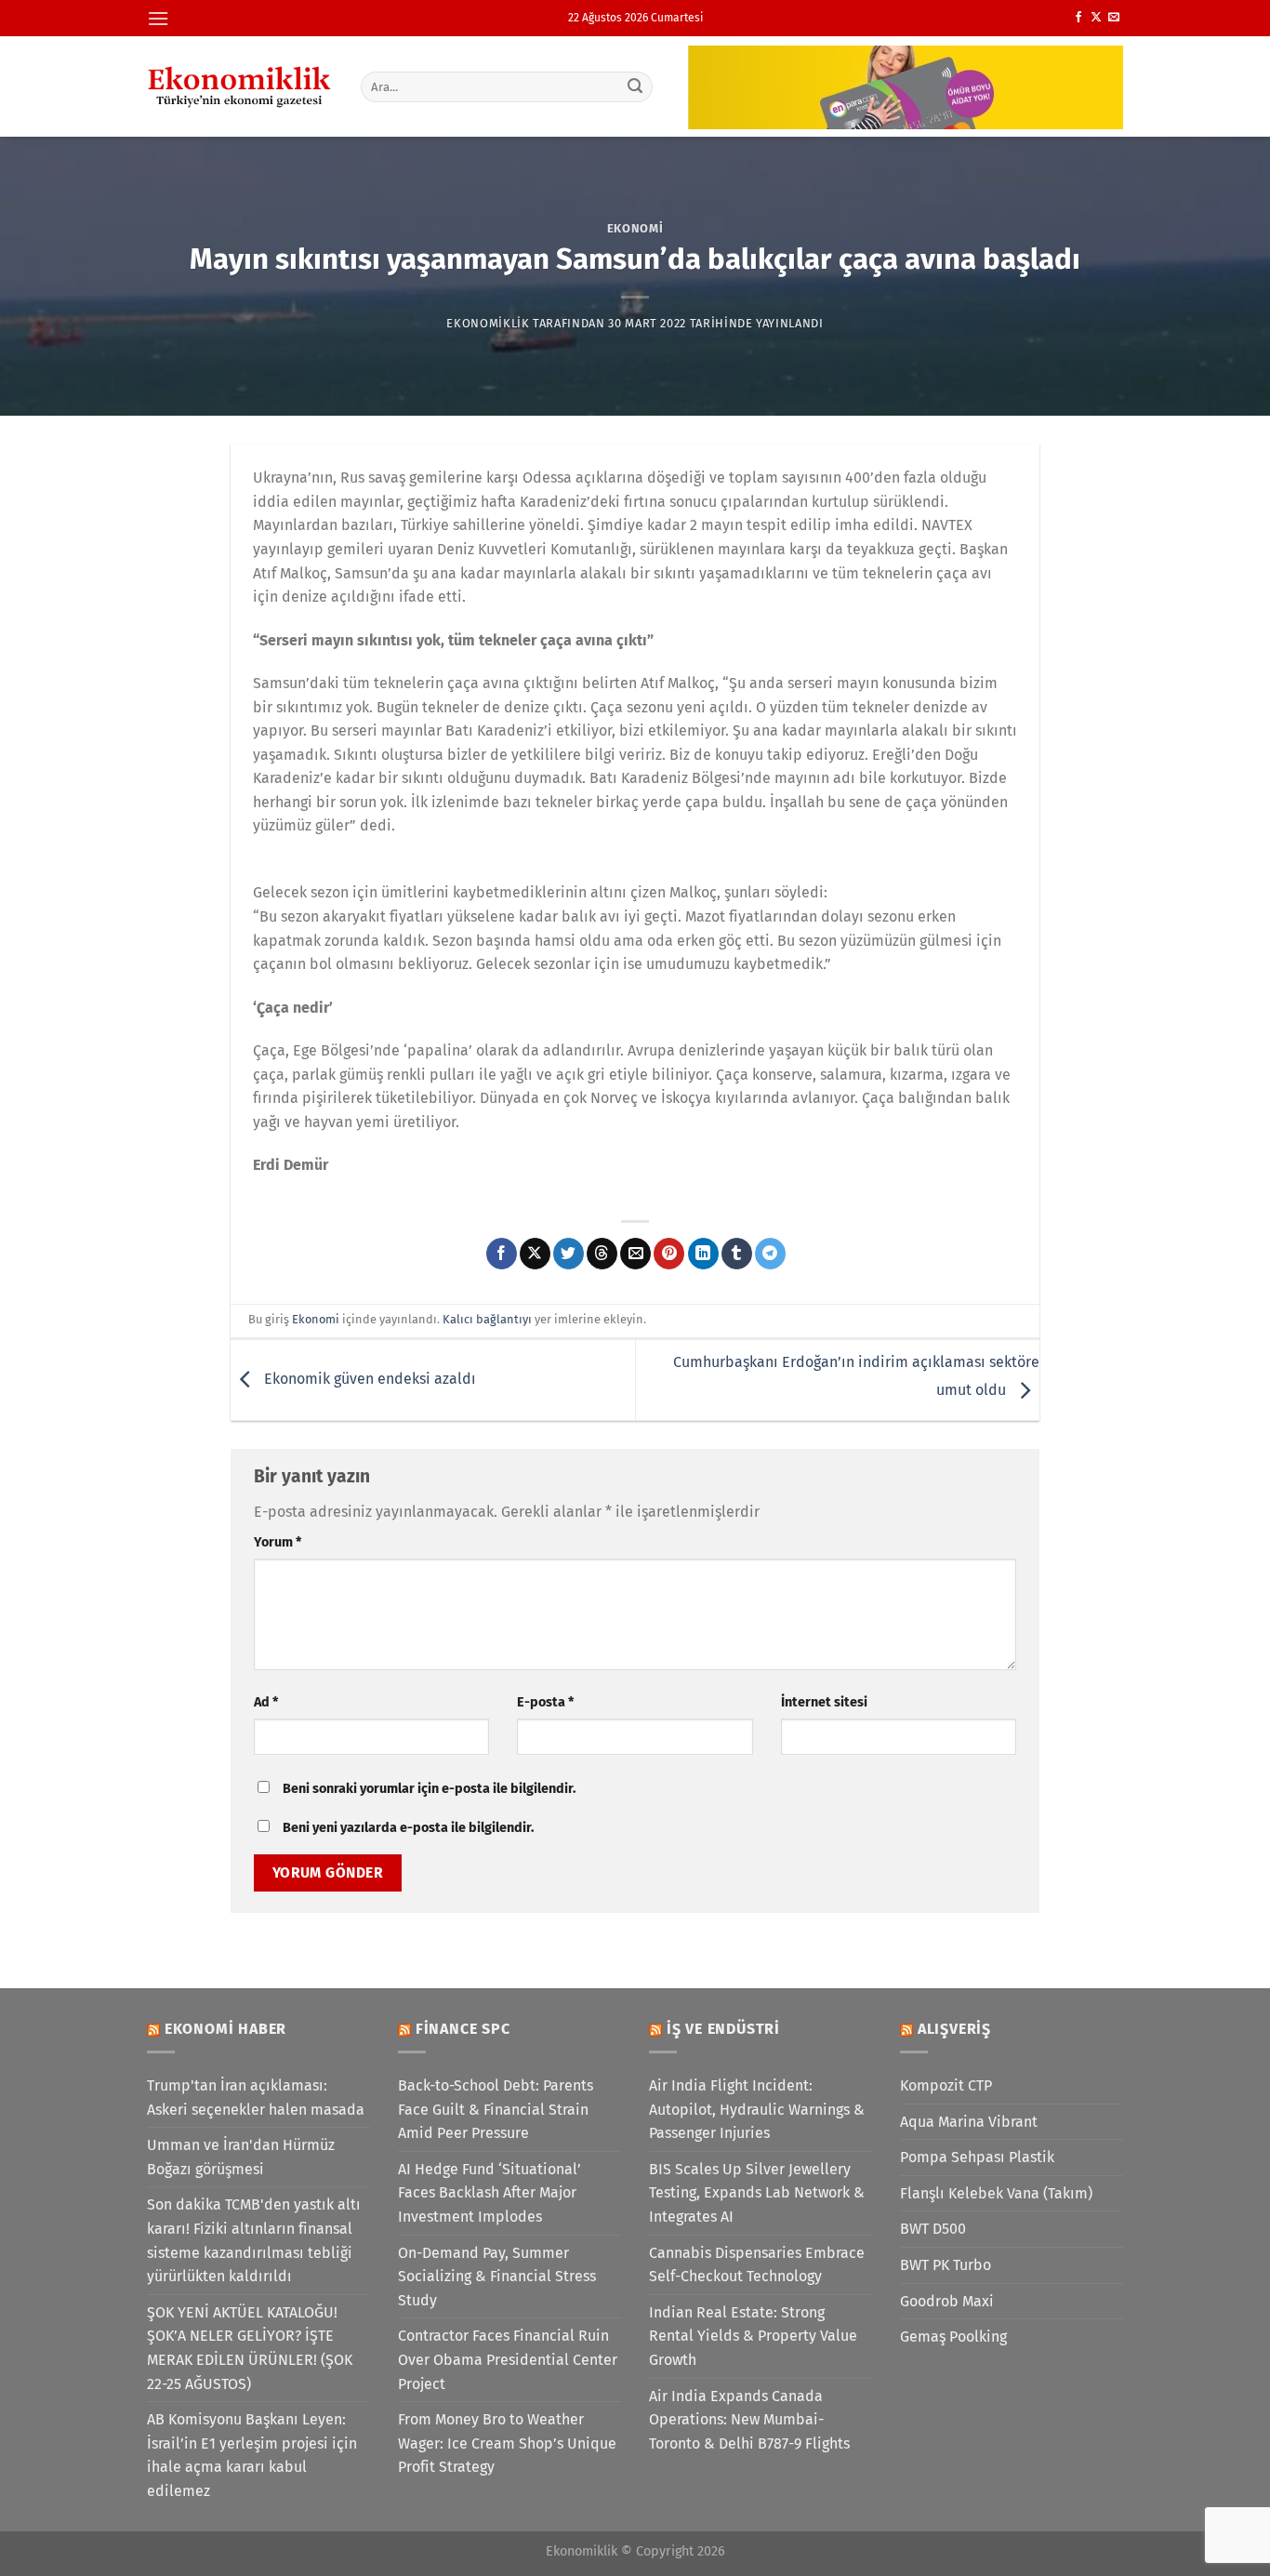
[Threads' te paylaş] (602, 1254)
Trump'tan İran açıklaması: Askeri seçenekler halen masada (256, 2098)
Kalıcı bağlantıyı (487, 1319)
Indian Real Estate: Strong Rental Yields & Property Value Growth (753, 2336)
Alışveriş (954, 2029)
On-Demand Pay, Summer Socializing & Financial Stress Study (497, 2277)
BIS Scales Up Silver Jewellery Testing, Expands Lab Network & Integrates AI (757, 2193)
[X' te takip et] (1096, 18)
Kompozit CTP (946, 2085)
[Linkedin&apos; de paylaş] (703, 1254)
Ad (266, 1702)
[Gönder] (636, 86)
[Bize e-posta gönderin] (1114, 18)
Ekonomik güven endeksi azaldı (368, 1379)
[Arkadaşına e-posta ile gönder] (635, 1254)
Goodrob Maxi (947, 2301)
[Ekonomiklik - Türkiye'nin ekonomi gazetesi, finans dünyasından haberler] (240, 86)
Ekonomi (635, 228)
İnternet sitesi (824, 1702)
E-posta (545, 1702)
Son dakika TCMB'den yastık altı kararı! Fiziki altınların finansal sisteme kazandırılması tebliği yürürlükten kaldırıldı (254, 2240)
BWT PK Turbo (946, 2265)
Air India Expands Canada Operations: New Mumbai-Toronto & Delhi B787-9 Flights (749, 2420)
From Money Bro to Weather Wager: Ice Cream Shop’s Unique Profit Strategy (507, 2443)
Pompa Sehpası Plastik (977, 2157)
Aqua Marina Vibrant (969, 2122)
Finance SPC (463, 2029)
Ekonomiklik (488, 323)
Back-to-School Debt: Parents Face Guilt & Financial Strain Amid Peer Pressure (496, 2109)
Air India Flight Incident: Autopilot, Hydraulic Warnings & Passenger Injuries (757, 2109)
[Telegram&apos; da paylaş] (770, 1254)
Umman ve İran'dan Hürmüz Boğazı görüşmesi (241, 2157)
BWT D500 (933, 2229)
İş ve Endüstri (723, 2029)
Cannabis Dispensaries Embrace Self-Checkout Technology (757, 2265)
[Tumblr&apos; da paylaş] (737, 1254)
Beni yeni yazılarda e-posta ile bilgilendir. (408, 1828)
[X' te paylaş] (535, 1254)
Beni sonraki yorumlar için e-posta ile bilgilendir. (429, 1789)
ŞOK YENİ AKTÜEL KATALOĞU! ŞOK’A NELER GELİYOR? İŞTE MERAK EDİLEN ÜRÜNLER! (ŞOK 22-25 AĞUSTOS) (250, 2348)
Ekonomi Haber (225, 2029)
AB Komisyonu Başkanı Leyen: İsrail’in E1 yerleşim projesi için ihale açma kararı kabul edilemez (252, 2455)
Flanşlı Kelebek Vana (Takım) (996, 2193)
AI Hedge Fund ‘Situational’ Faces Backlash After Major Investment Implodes (489, 2193)
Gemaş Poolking (953, 2337)
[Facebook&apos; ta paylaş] (502, 1254)
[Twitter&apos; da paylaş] (569, 1254)
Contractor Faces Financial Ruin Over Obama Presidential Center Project (508, 2359)
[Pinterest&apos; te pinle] (669, 1254)
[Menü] (158, 18)
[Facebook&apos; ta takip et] (1078, 18)
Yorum (278, 1542)
